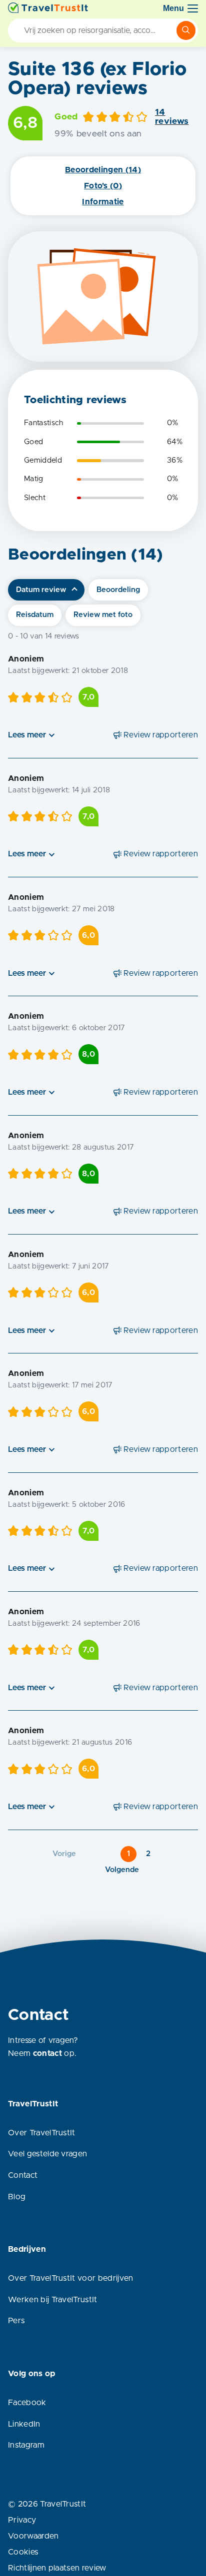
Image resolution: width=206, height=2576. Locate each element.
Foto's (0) (103, 186)
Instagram (26, 2445)
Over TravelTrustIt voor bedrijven (71, 2278)
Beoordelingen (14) (103, 170)
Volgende (122, 1870)
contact (47, 2053)
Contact (23, 2175)
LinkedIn (24, 2424)
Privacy (22, 2520)
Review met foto (103, 615)
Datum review (41, 590)
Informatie (103, 202)
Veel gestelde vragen (47, 2154)
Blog (17, 2197)
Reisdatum (35, 615)
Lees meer (27, 735)
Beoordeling (118, 590)
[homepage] (48, 8)
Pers (16, 2321)
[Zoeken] (186, 30)
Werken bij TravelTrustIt (53, 2300)
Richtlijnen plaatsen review (57, 2568)
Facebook (27, 2403)
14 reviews (172, 117)
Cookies (23, 2552)
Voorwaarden (33, 2536)
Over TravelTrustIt (42, 2133)
